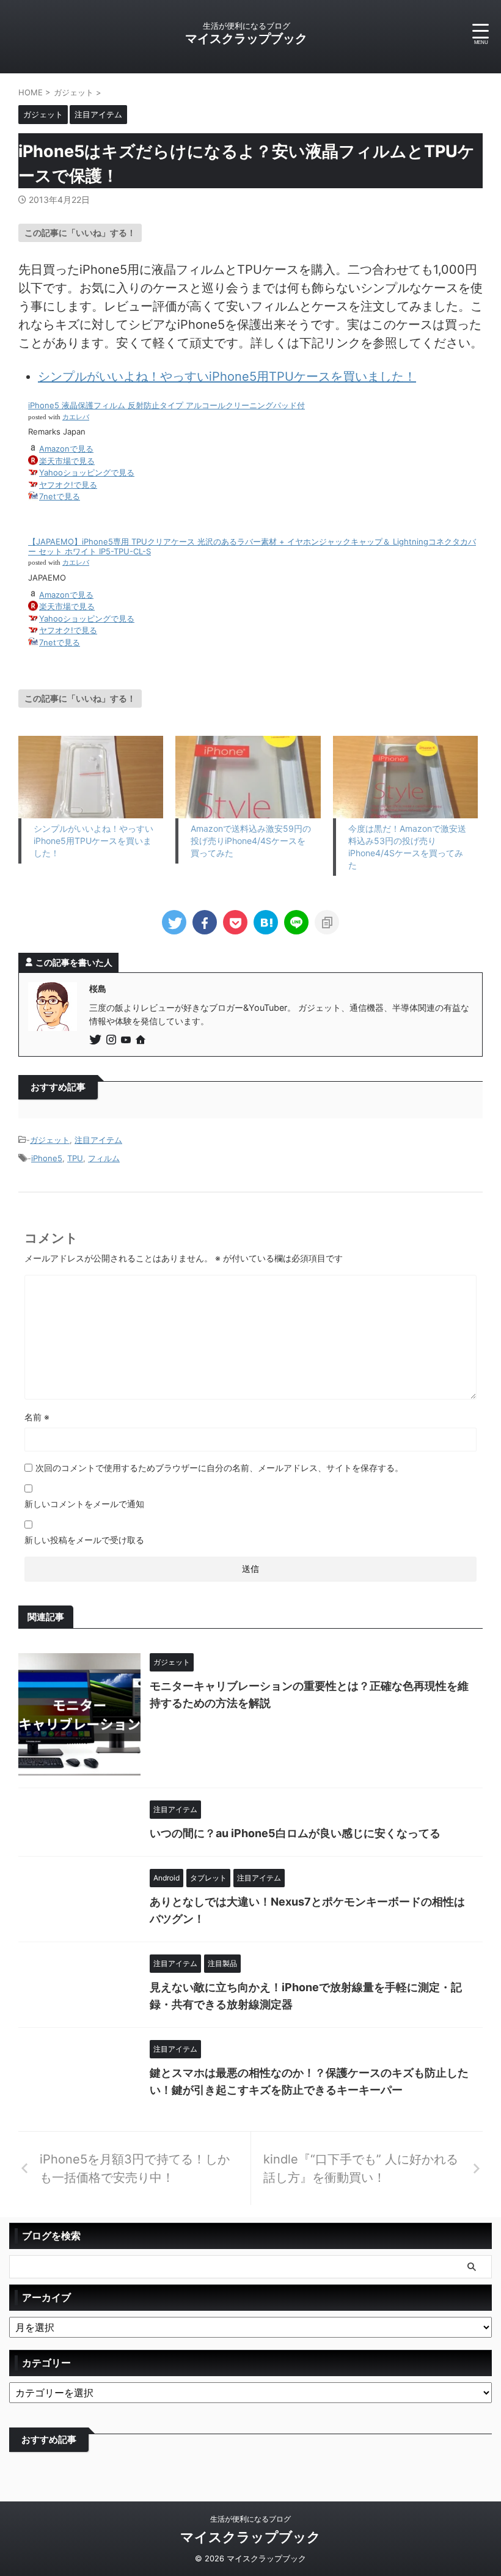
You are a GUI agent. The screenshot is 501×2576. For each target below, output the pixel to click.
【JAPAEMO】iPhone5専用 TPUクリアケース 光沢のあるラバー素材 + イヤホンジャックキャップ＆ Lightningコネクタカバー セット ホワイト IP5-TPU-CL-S (252, 546)
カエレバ (76, 417)
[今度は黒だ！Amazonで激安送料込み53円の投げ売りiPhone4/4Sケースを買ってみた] (405, 777)
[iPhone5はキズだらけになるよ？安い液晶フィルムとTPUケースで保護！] (266, 922)
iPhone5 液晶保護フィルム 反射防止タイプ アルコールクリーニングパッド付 (166, 405)
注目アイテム (98, 1140)
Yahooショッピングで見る (87, 472)
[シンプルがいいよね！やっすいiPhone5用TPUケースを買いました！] (91, 777)
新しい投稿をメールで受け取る (84, 1540)
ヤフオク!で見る (68, 485)
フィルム (104, 1158)
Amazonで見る (66, 449)
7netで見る (60, 496)
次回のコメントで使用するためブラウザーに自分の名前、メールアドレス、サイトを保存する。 (219, 1468)
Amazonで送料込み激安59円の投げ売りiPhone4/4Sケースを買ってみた (251, 841)
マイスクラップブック (246, 39)
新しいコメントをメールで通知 (84, 1504)
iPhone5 (47, 1158)
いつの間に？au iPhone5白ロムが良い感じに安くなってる (295, 1833)
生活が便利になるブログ (250, 2519)
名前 (37, 1417)
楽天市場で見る (67, 461)
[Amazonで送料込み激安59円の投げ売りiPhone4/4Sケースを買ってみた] (248, 777)
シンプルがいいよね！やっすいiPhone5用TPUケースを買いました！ (227, 376)
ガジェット (50, 1140)
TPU (75, 1158)
